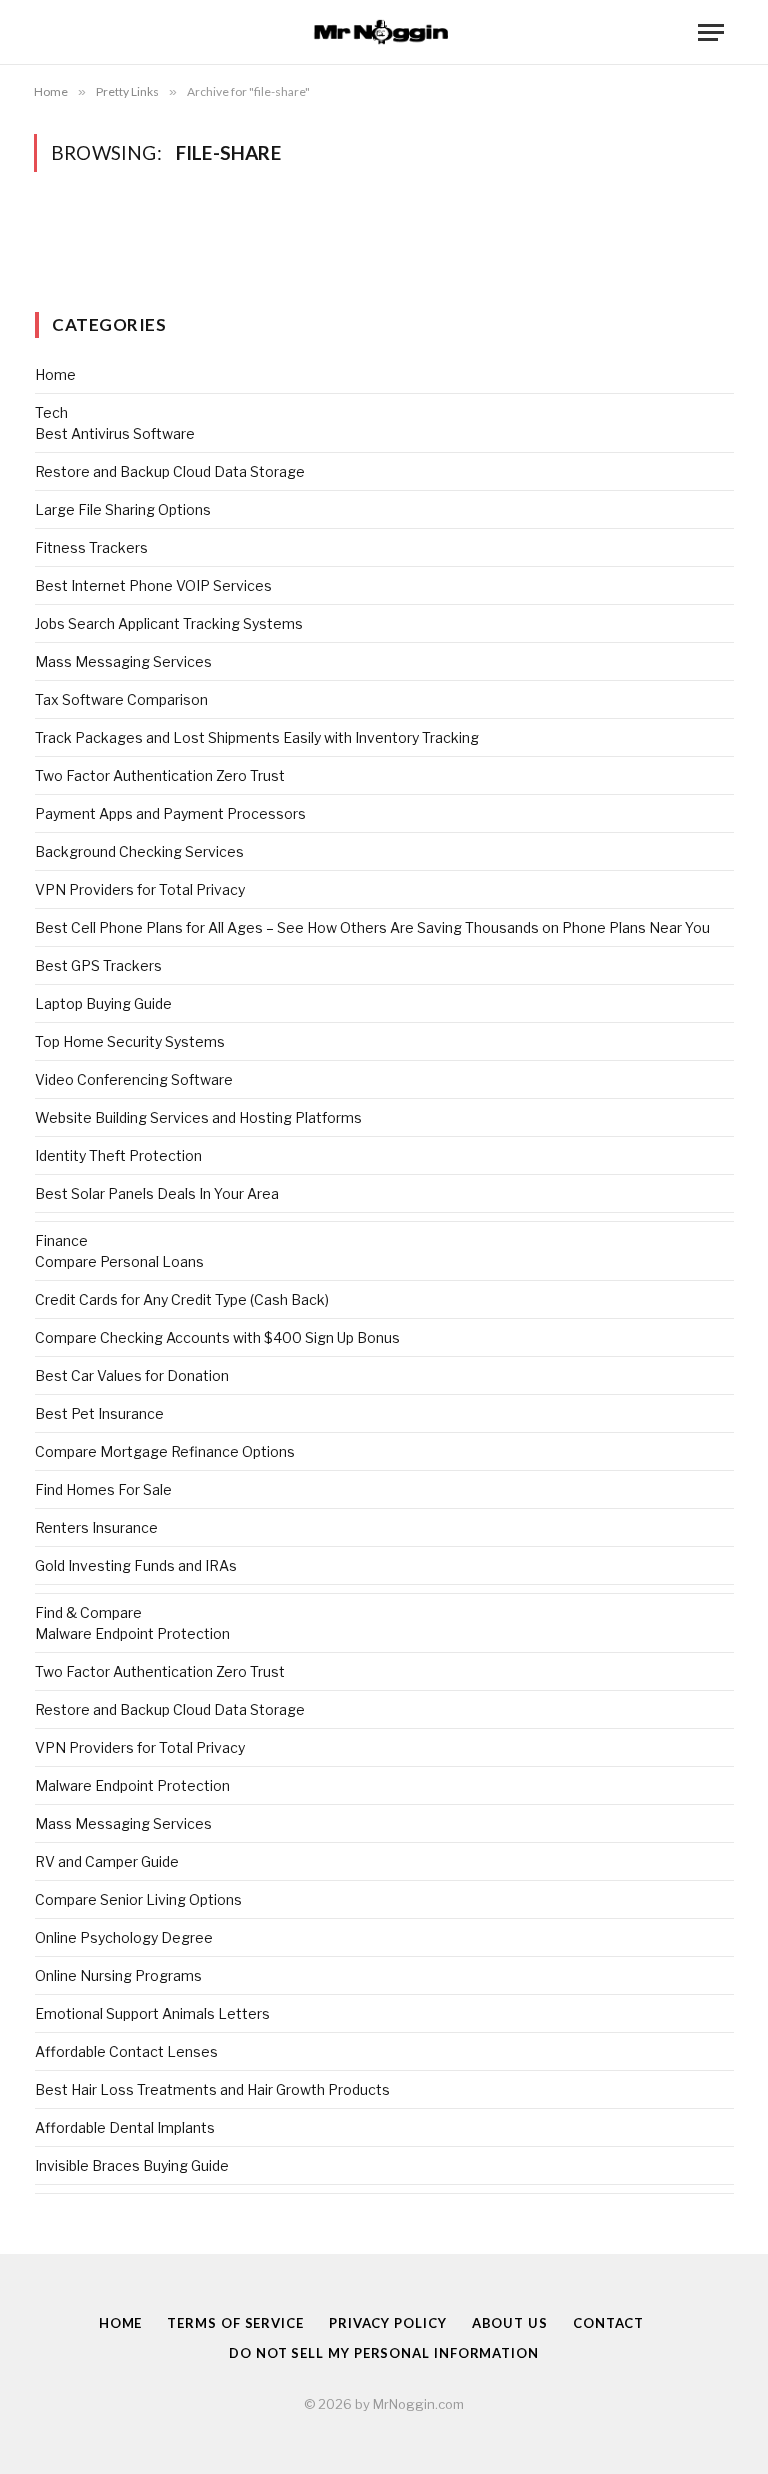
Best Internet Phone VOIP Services (153, 585)
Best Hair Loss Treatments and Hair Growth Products (212, 2089)
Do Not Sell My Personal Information (384, 2353)
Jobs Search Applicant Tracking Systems (169, 623)
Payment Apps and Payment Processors (170, 813)
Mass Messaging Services (123, 661)
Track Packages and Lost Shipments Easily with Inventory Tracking (257, 737)
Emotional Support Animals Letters (152, 2013)
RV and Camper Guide (107, 1861)
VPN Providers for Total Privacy (140, 889)
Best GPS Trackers (98, 965)
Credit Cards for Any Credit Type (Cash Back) (182, 1299)
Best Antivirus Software (115, 433)
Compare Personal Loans (119, 1261)
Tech (51, 412)
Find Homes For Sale (103, 1489)
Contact (608, 2323)
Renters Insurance (96, 1527)
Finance (61, 1240)
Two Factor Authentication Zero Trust (160, 775)
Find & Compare (88, 1612)
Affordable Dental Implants (125, 2127)
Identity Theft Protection (118, 1155)
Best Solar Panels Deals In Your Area (157, 1193)
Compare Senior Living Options (138, 1899)
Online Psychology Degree (124, 1937)
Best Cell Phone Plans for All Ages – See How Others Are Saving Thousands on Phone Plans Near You (372, 927)
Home (55, 374)
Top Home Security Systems (130, 1041)
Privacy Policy (388, 2323)
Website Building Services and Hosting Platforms (198, 1117)
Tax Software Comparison (121, 699)
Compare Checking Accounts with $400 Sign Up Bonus (217, 1337)
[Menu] (711, 32)
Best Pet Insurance (99, 1413)
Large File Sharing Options (123, 509)
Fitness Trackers (91, 547)
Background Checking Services (139, 851)
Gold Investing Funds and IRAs (136, 1565)
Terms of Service (235, 2323)
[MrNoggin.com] (384, 32)
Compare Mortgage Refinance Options (165, 1451)
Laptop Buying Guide (103, 1003)
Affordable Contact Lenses (126, 2051)
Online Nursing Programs (118, 1975)
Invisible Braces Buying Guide (132, 2165)
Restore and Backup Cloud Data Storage (170, 471)
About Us (510, 2323)
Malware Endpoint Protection (132, 1633)
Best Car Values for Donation (132, 1375)
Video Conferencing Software (134, 1079)
